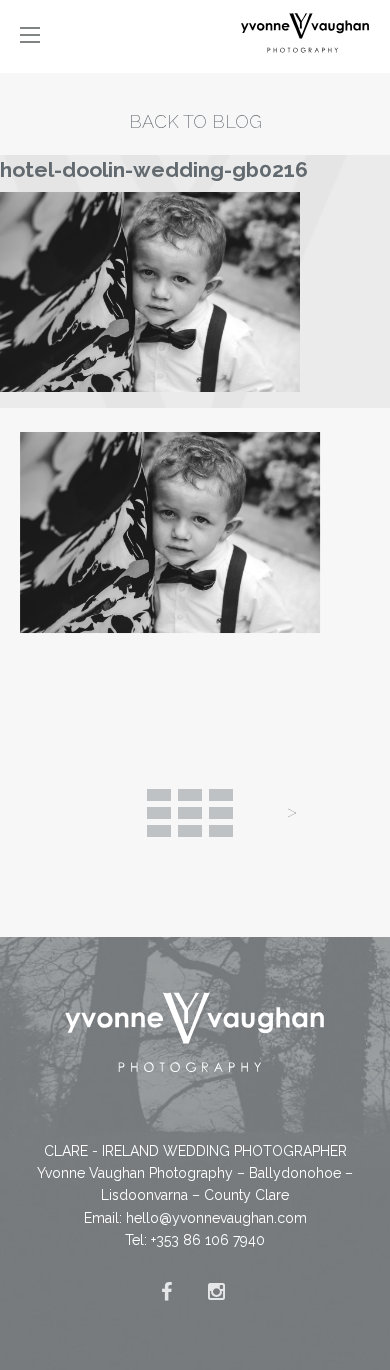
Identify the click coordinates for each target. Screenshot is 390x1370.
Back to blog (195, 121)
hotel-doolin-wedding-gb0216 (154, 169)
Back (190, 813)
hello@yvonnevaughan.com (216, 1218)
